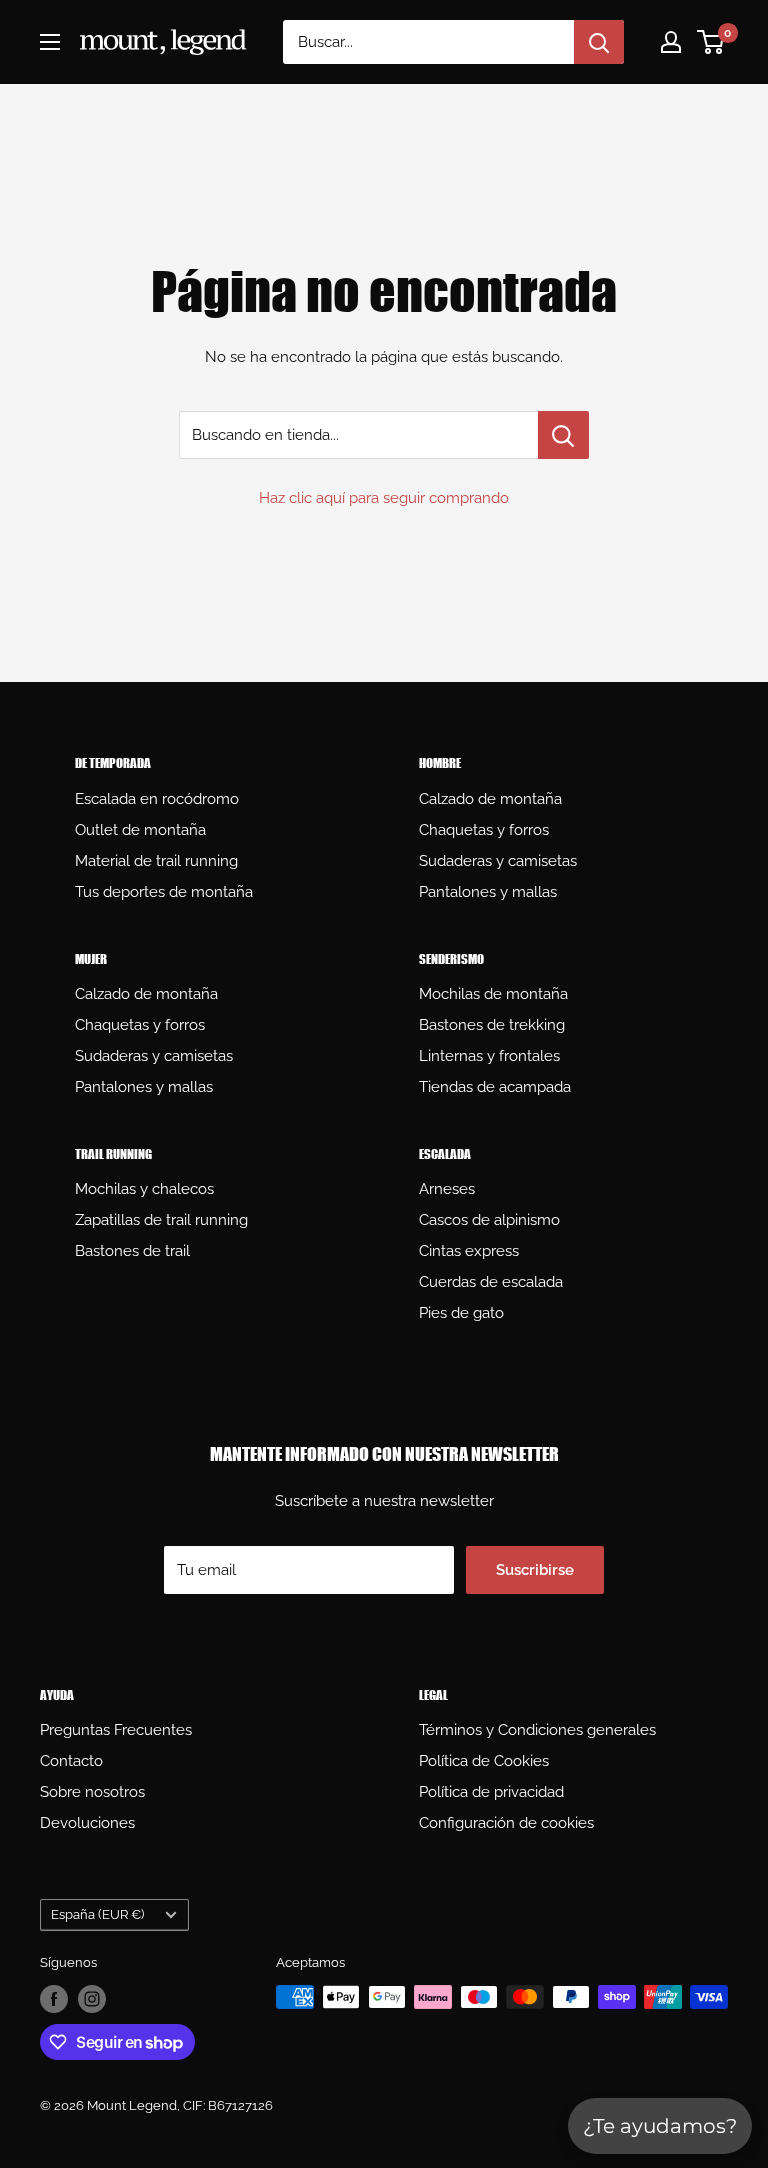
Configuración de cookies (506, 1823)
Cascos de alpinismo (489, 1220)
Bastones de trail (132, 1251)
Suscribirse (535, 1570)
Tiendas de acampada (495, 1087)
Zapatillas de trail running (161, 1220)
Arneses (447, 1189)
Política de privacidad (491, 1792)
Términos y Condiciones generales (537, 1730)
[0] (711, 42)
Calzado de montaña (490, 799)
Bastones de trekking (492, 1025)
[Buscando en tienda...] (563, 435)
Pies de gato (461, 1313)
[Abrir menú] (50, 42)
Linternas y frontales (489, 1056)
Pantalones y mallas (488, 892)
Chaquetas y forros (484, 830)
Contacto (71, 1761)
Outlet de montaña (140, 830)
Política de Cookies (484, 1761)
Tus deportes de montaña (164, 892)
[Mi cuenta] (671, 42)
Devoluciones (87, 1823)
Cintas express (469, 1251)
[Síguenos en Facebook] (54, 1999)
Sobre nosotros (92, 1792)
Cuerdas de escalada (491, 1282)
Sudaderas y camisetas (498, 861)
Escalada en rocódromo (157, 799)
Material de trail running (156, 861)
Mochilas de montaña (493, 994)
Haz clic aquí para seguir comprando (384, 498)
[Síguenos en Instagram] (92, 1999)
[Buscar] (599, 42)
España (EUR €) (97, 1914)
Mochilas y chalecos (144, 1189)
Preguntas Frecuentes (116, 1730)
